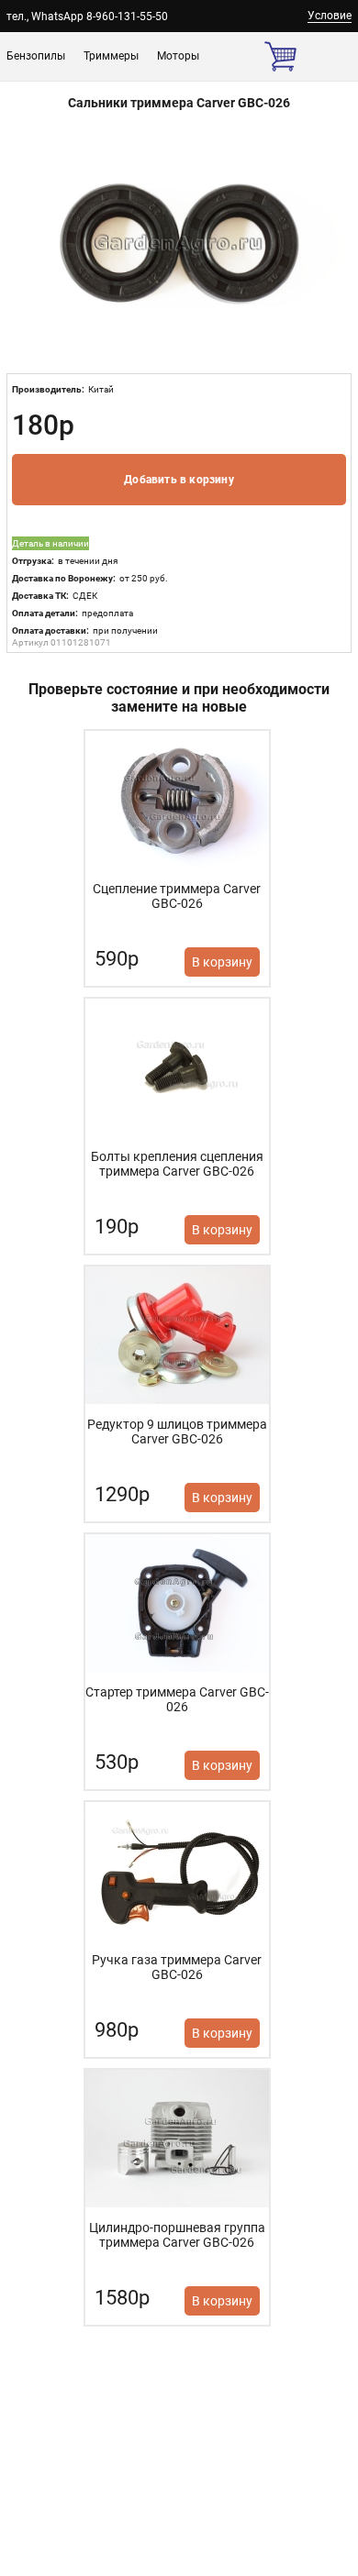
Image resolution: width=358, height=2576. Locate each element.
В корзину (222, 962)
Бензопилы (36, 56)
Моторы (178, 56)
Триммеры (111, 56)
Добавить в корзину (179, 480)
